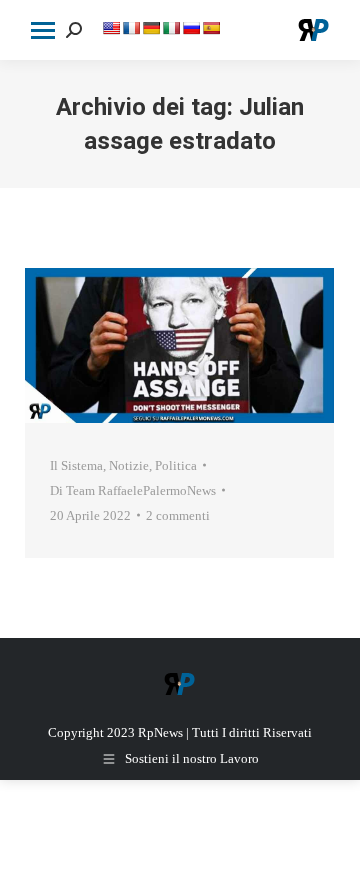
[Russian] (191, 28)
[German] (151, 28)
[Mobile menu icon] (43, 30)
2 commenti (178, 515)
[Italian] (171, 28)
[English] (111, 28)
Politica (176, 465)
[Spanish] (211, 28)
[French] (131, 28)
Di (133, 490)
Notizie (129, 465)
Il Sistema (76, 465)
